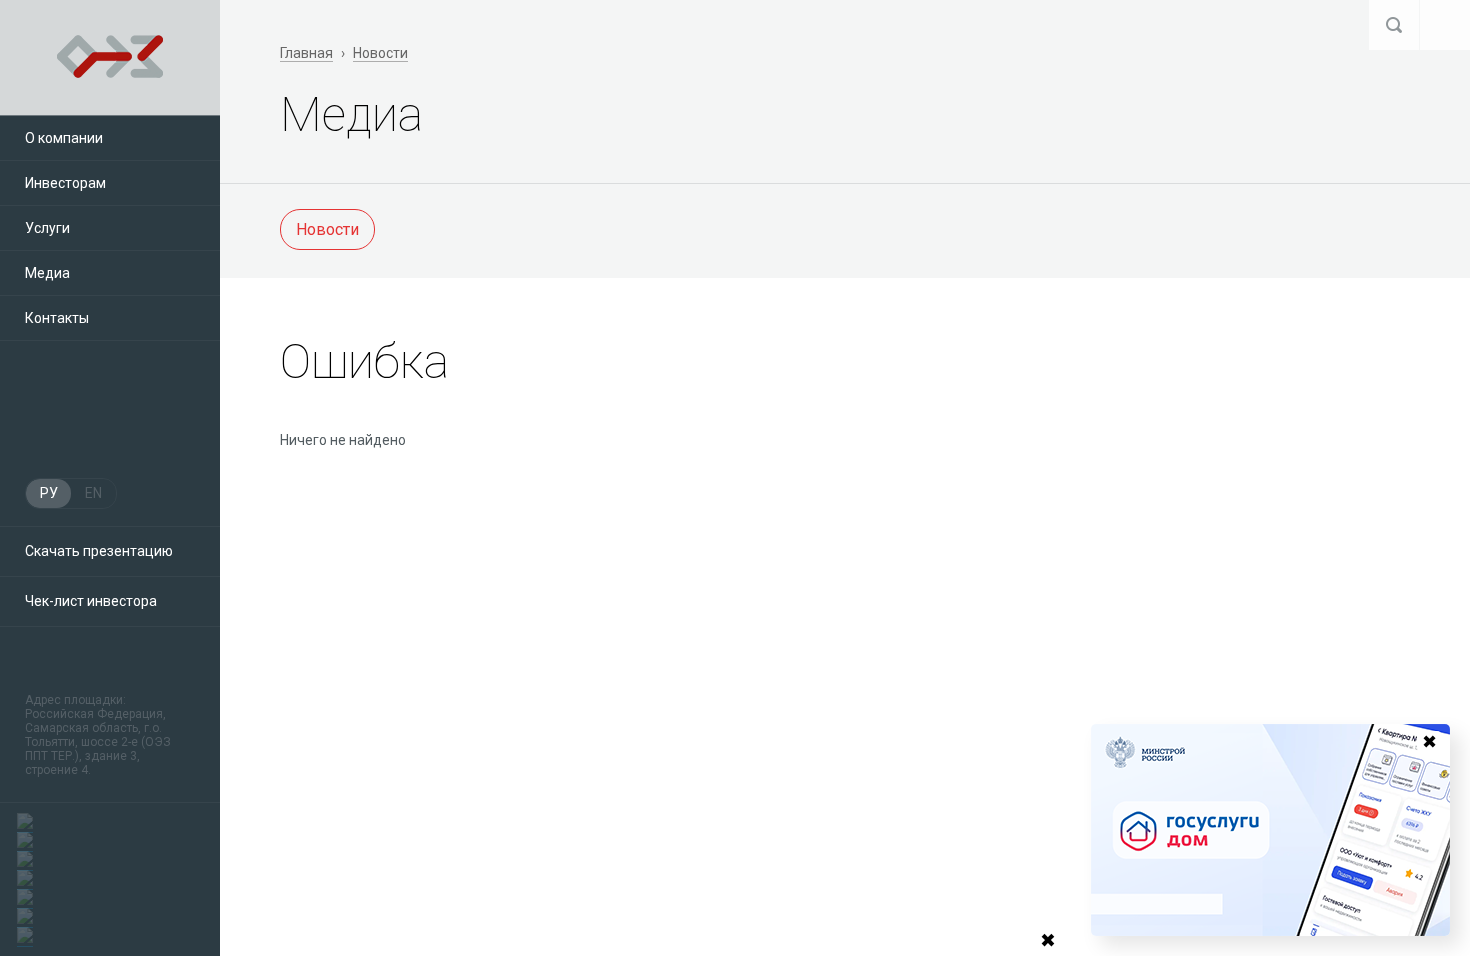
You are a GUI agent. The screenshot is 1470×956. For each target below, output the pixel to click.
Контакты (57, 318)
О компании (64, 138)
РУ (49, 493)
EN (93, 493)
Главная (306, 53)
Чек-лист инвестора (91, 601)
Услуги (47, 228)
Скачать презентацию (99, 551)
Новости (380, 53)
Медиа (47, 273)
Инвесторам (65, 183)
